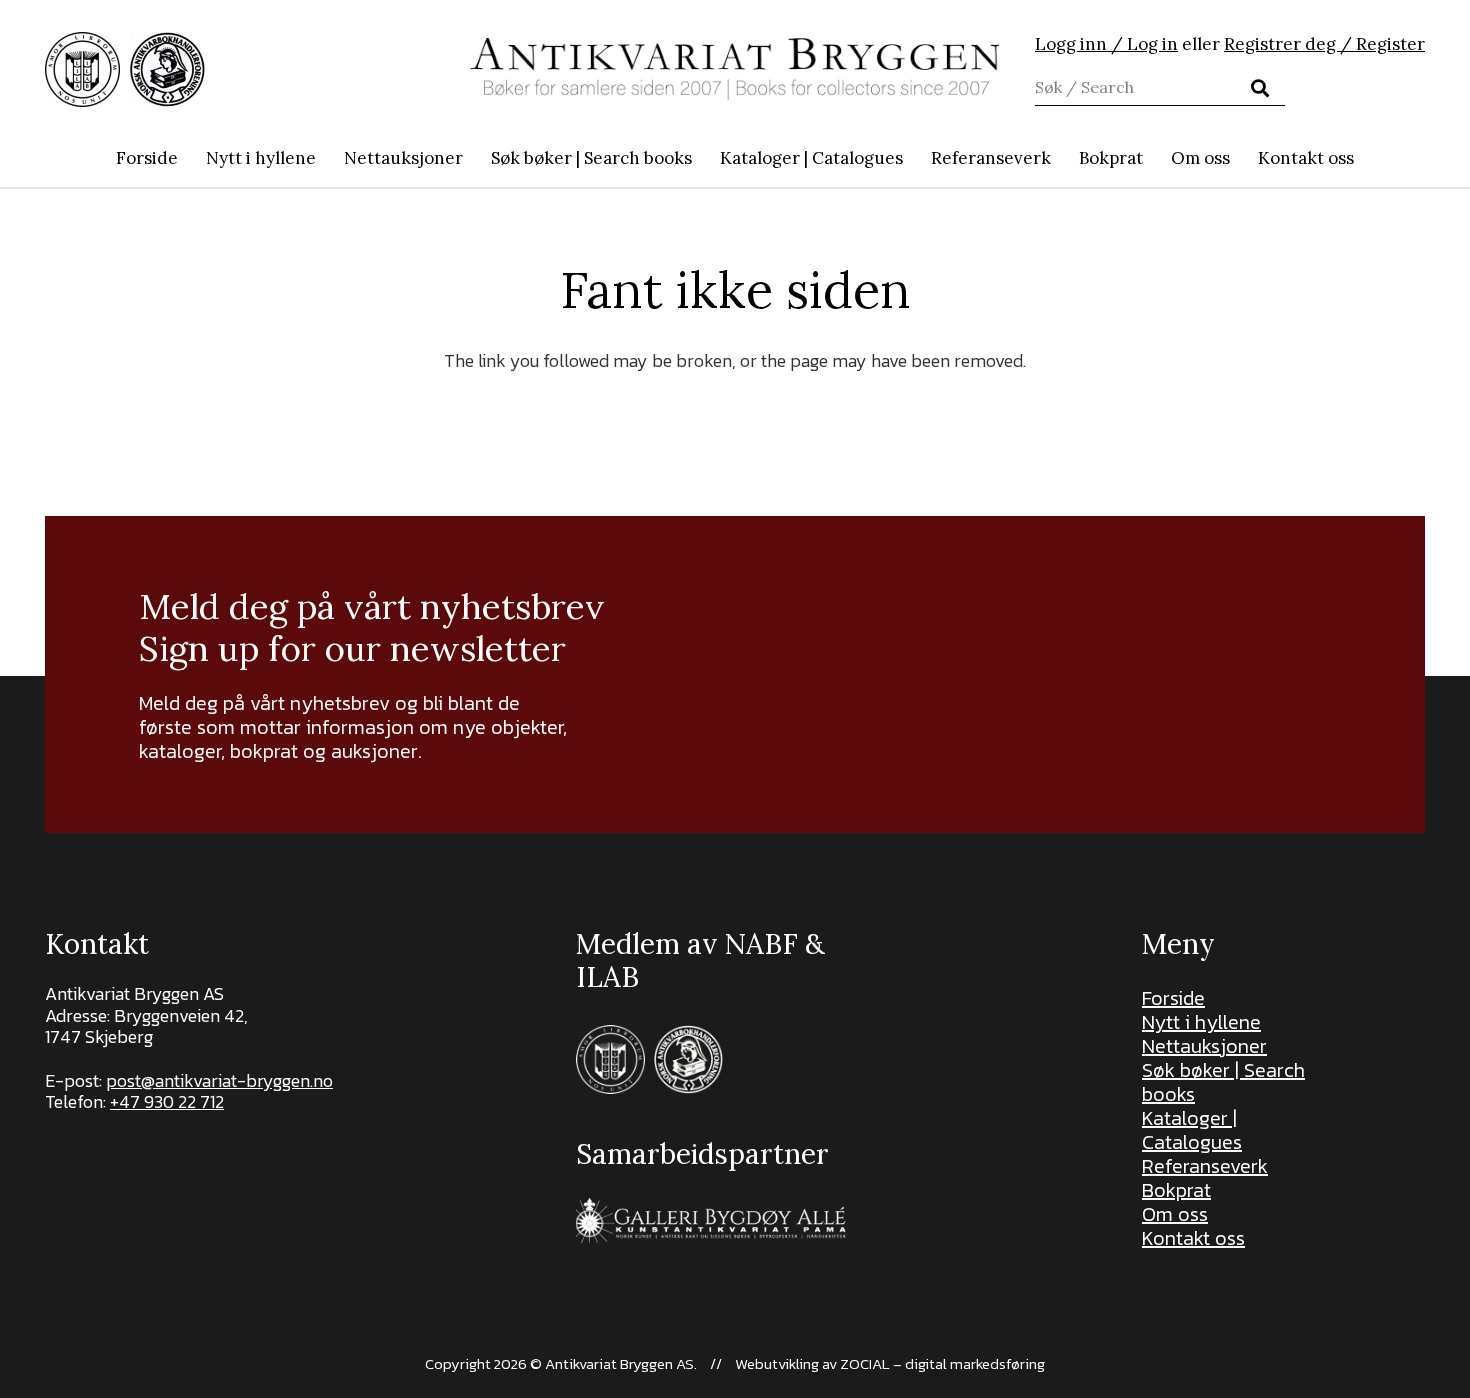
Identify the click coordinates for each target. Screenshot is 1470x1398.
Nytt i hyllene (1201, 1022)
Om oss (1175, 1214)
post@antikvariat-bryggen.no (219, 1080)
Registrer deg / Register (1324, 44)
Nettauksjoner (1204, 1046)
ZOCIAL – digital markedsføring (942, 1363)
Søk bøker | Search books (1223, 1082)
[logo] (735, 69)
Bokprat (1176, 1190)
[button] (702, 158)
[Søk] (1260, 88)
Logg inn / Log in (1106, 44)
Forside (1173, 998)
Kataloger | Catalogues (1192, 1130)
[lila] (82, 69)
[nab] (167, 69)
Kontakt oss (1193, 1238)
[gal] (713, 1220)
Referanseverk (1205, 1166)
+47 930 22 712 (167, 1101)
